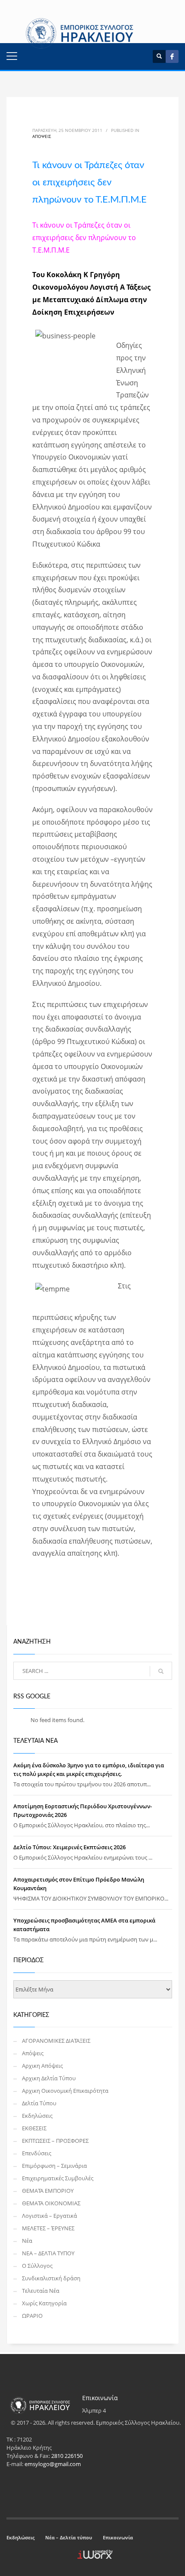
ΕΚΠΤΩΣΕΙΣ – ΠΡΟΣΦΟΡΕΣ (55, 2141)
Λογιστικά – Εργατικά (49, 2216)
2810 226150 (67, 2456)
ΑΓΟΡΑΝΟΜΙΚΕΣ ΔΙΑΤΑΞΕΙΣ (56, 2041)
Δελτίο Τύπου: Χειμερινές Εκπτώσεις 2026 (69, 1847)
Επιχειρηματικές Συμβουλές (58, 2178)
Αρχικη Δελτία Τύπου (49, 2078)
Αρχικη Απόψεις (42, 2066)
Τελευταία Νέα (41, 2291)
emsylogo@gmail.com (53, 2464)
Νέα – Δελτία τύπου (69, 2537)
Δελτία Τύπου (39, 2103)
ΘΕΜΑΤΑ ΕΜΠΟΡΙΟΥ (48, 2191)
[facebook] (172, 56)
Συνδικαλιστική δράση (51, 2278)
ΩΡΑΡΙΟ (32, 2316)
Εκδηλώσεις (37, 2116)
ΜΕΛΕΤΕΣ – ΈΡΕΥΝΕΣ (48, 2228)
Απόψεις (42, 136)
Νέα (27, 2241)
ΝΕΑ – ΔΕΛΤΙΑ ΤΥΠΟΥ (48, 2253)
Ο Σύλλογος (37, 2266)
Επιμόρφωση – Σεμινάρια (54, 2166)
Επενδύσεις (37, 2153)
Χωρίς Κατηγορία (44, 2303)
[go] (161, 1671)
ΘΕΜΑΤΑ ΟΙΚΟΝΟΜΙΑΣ (51, 2203)
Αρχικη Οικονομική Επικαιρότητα (65, 2091)
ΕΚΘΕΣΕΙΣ (34, 2128)
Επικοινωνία (118, 2537)
